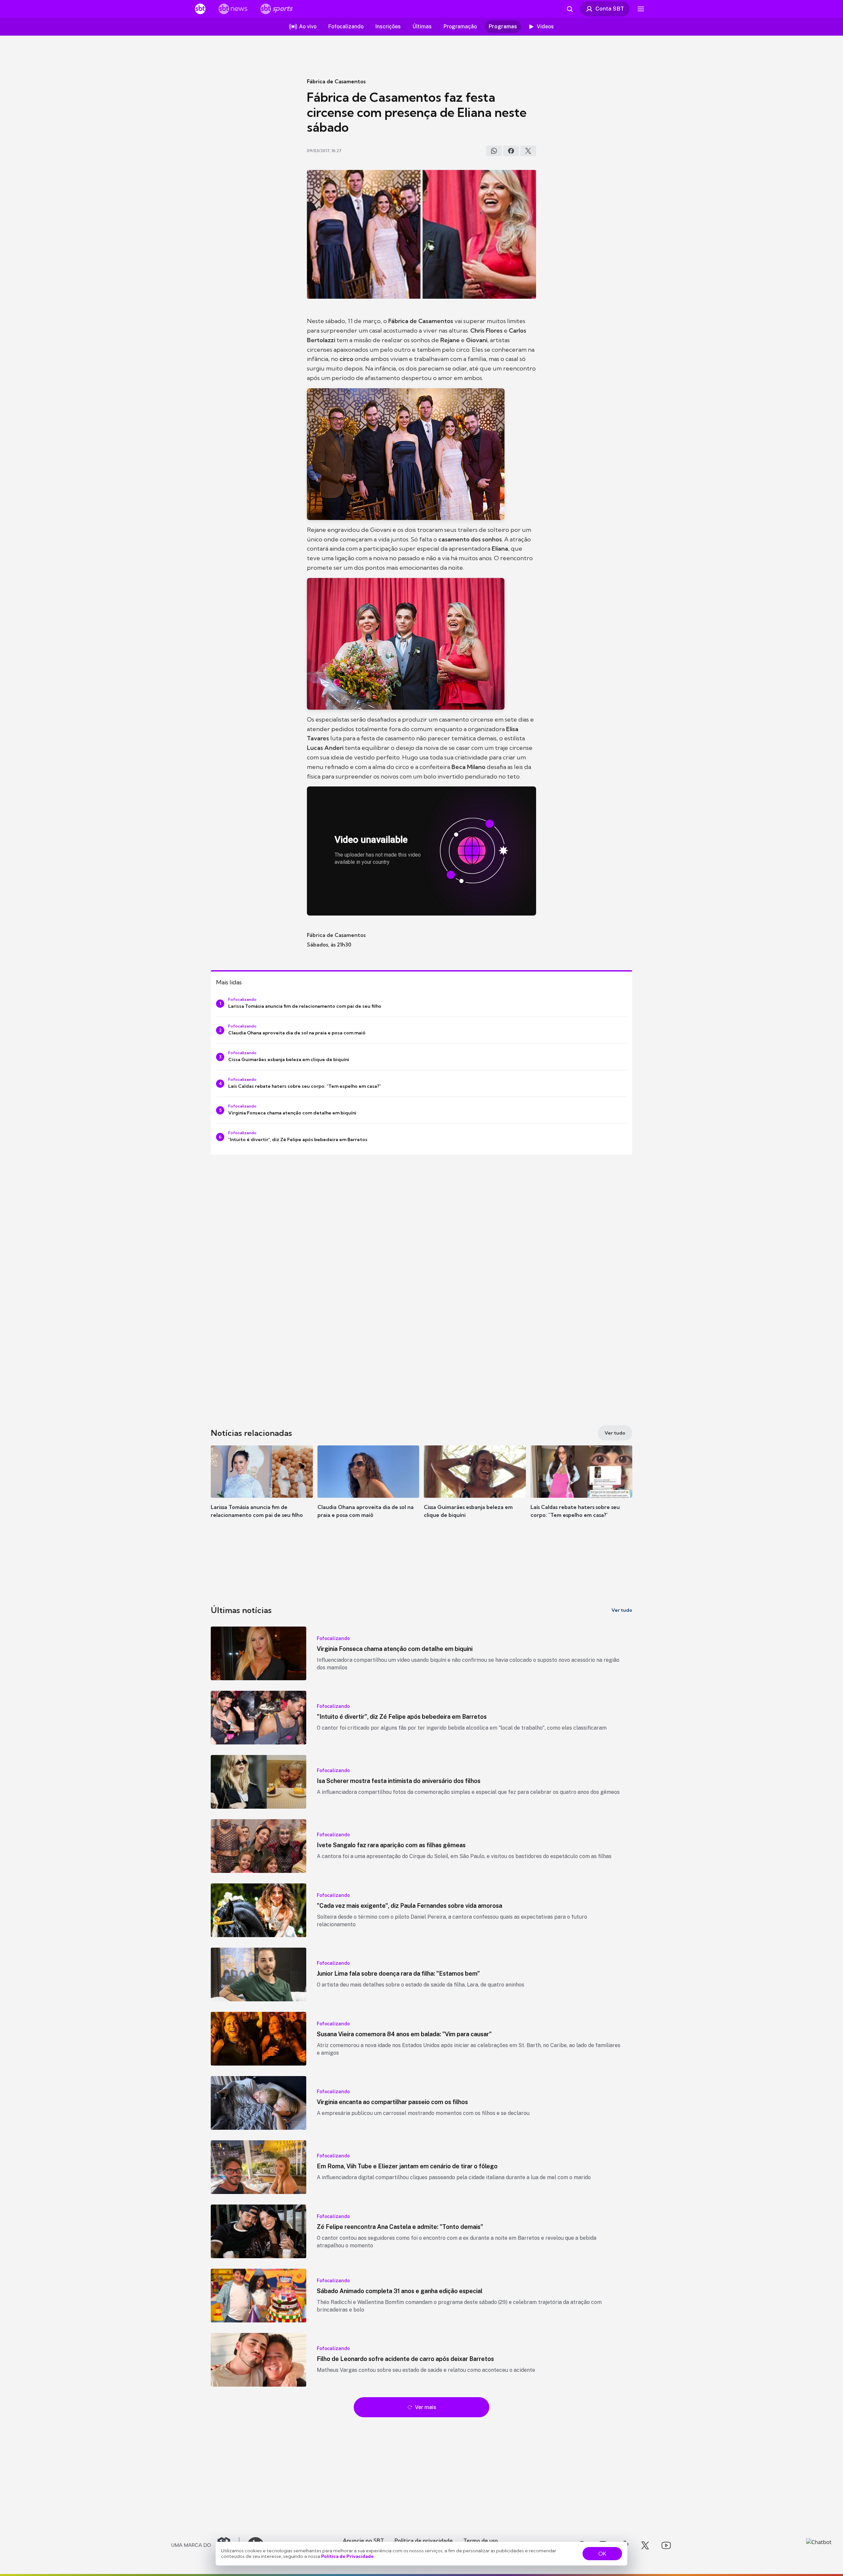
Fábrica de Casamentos (336, 81)
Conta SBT (610, 9)
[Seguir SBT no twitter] (645, 2545)
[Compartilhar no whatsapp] (494, 151)
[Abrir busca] (570, 9)
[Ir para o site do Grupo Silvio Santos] (205, 2545)
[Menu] (641, 9)
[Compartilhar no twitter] (528, 151)
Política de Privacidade (347, 2556)
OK (602, 2554)
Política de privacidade (424, 2540)
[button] (262, 1492)
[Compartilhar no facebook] (511, 151)
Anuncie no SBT (363, 2540)
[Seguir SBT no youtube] (666, 2545)
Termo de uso (481, 2540)
